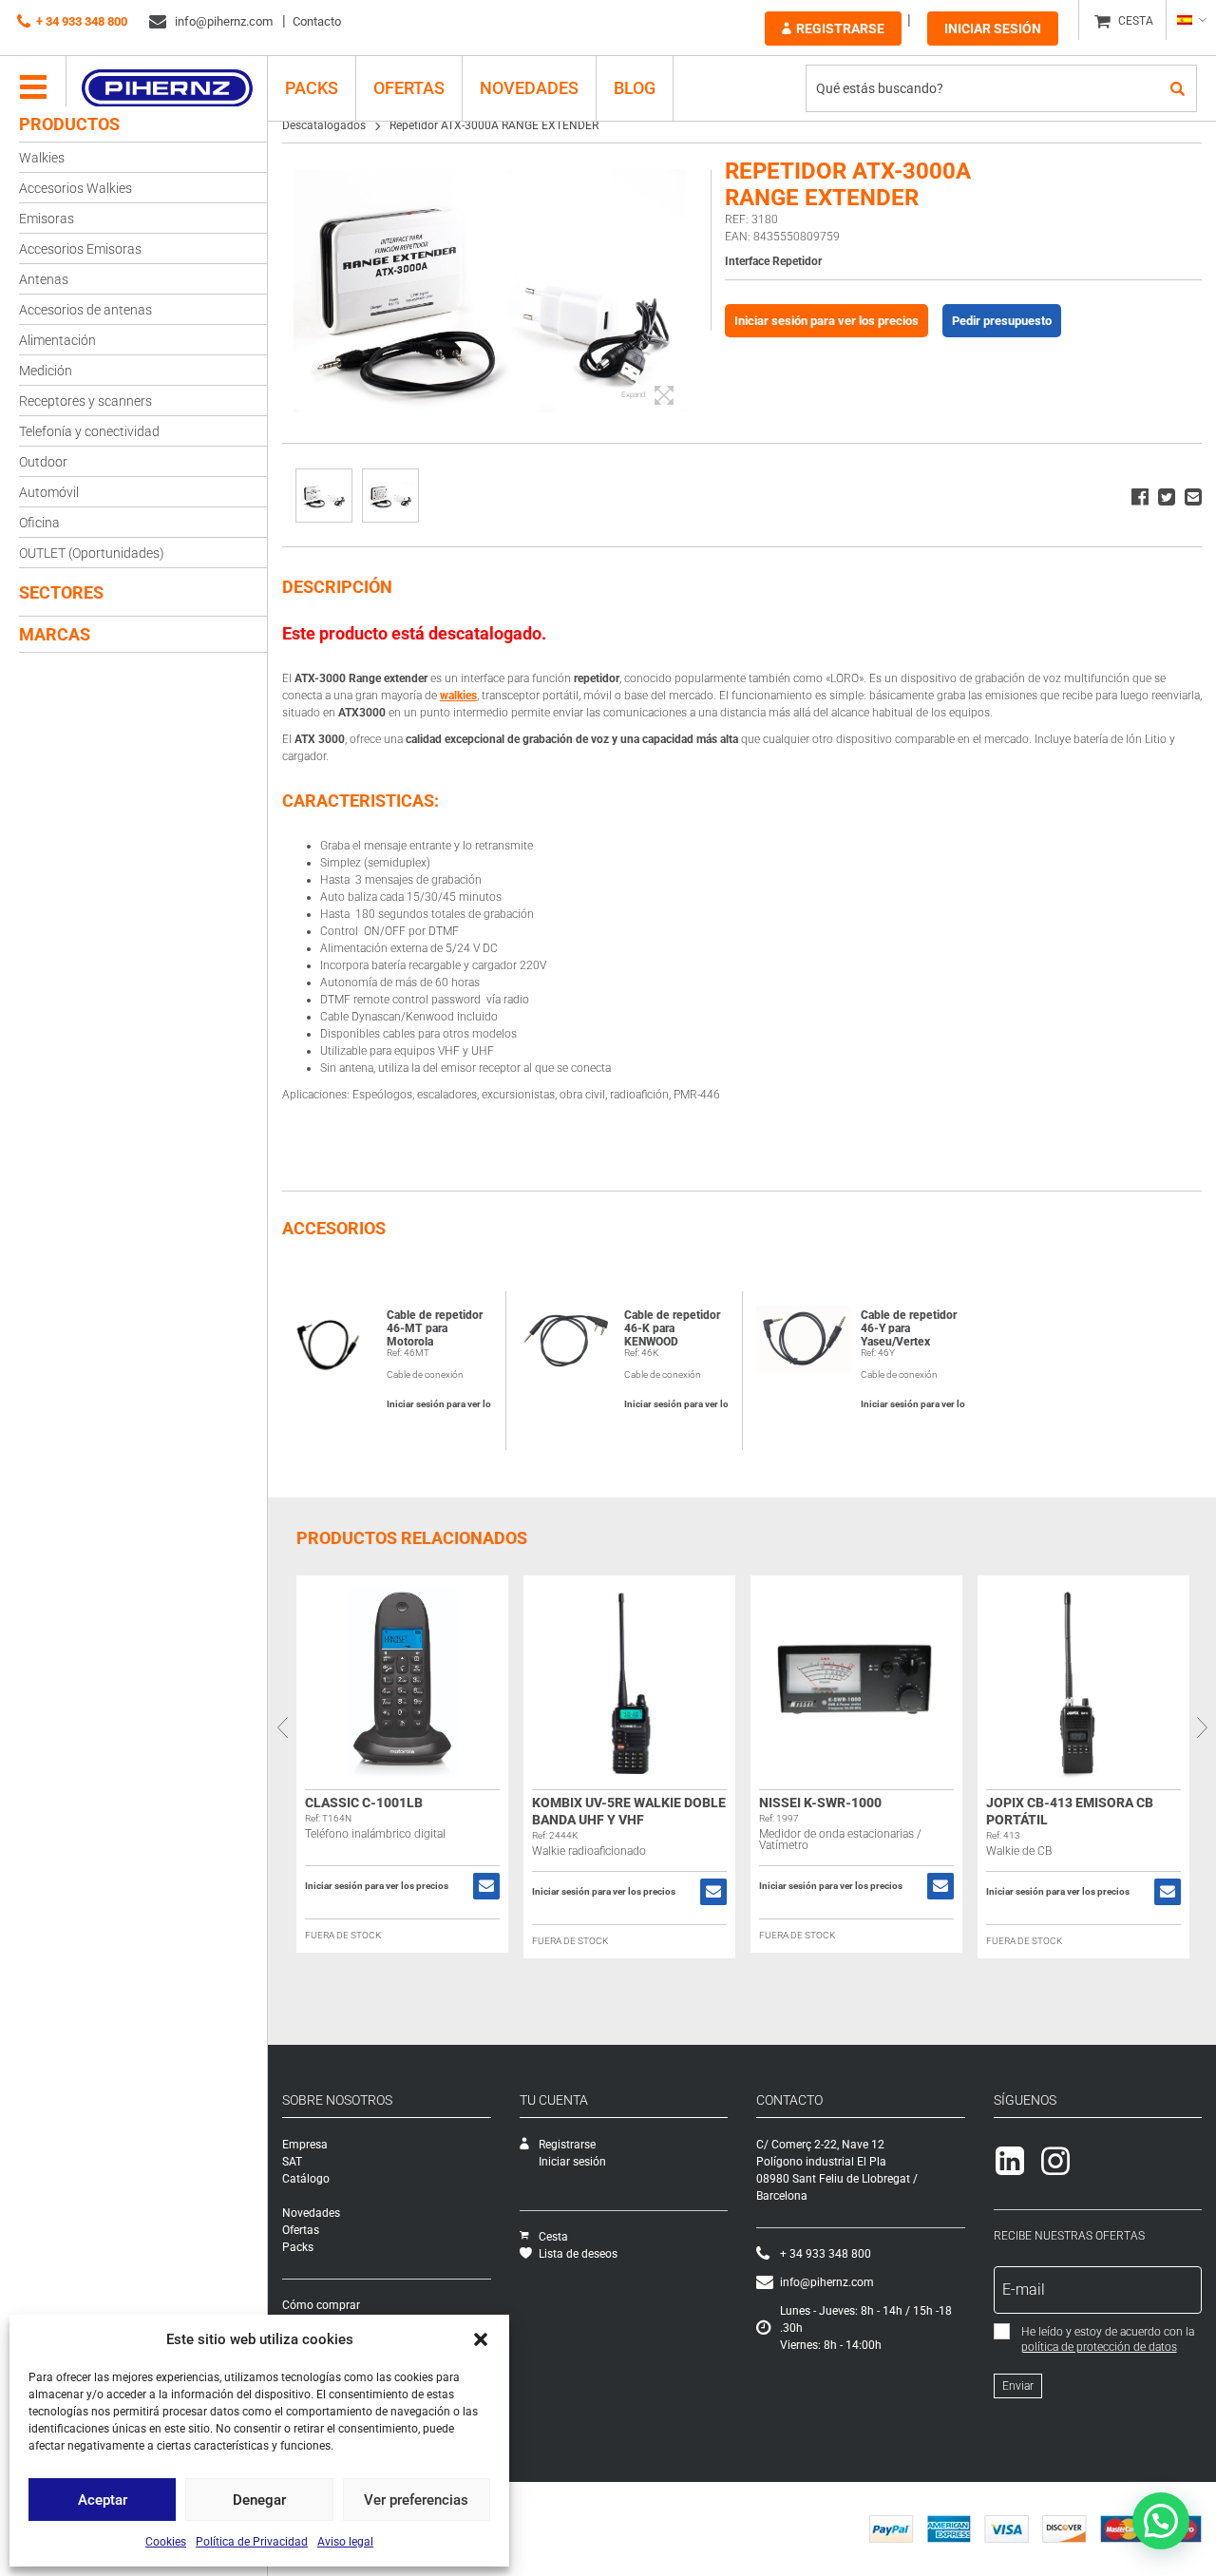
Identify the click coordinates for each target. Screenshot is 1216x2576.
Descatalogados (324, 125)
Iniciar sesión (993, 29)
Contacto (317, 21)
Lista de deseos (578, 2254)
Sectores (61, 592)
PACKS (312, 88)
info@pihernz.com (222, 21)
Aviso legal (345, 2542)
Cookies (166, 2542)
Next (1202, 1727)
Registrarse (840, 29)
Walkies (42, 158)
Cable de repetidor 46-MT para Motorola (435, 1328)
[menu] (33, 88)
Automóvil (49, 492)
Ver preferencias (416, 2500)
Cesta (553, 2237)
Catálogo (306, 2179)
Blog (635, 88)
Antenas (44, 279)
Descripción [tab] (337, 587)
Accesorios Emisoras (80, 249)
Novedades (529, 88)
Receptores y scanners (85, 401)
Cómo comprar (321, 2305)
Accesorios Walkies (76, 188)
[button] (481, 2339)
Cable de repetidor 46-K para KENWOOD (672, 1328)
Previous (282, 1727)
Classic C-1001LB (364, 1803)
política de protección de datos (1099, 2347)
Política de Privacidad (252, 2542)
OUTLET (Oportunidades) (92, 553)
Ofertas (409, 88)
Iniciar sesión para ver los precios (826, 321)
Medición (46, 371)
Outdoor (43, 462)
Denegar (259, 2500)
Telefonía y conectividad (89, 431)
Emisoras (47, 219)
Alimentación (57, 340)
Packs (298, 2247)
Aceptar (103, 2500)
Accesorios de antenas (85, 310)
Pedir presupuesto (1002, 321)
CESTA (1136, 21)
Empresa (305, 2145)
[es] (1191, 20)
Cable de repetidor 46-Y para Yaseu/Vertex (909, 1328)
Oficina (39, 523)
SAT (292, 2162)
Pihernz (167, 88)
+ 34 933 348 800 (82, 21)
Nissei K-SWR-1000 (820, 1803)
